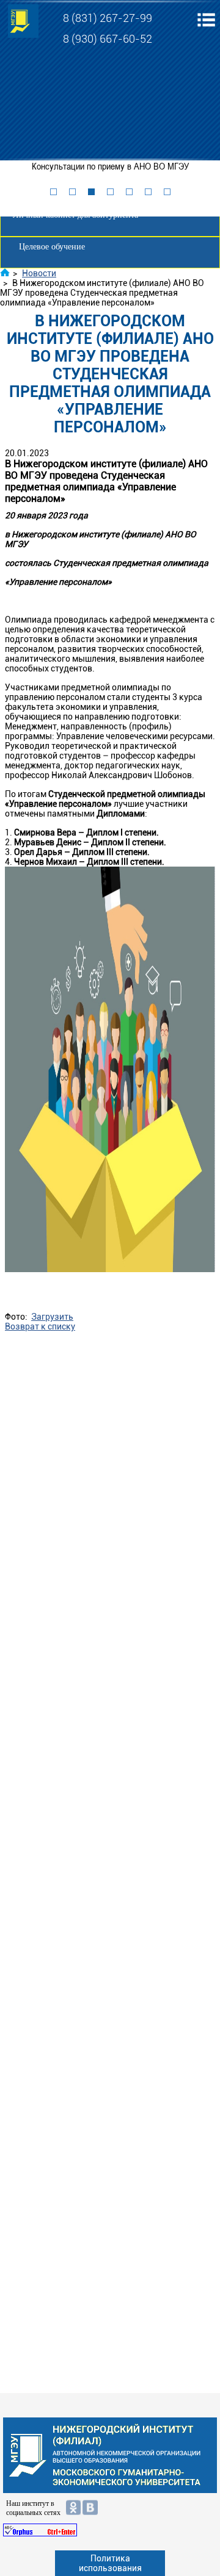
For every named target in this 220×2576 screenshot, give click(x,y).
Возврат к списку (40, 1326)
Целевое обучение (52, 247)
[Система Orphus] (110, 2530)
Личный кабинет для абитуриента (75, 215)
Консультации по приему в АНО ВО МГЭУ (110, 166)
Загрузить (52, 1317)
